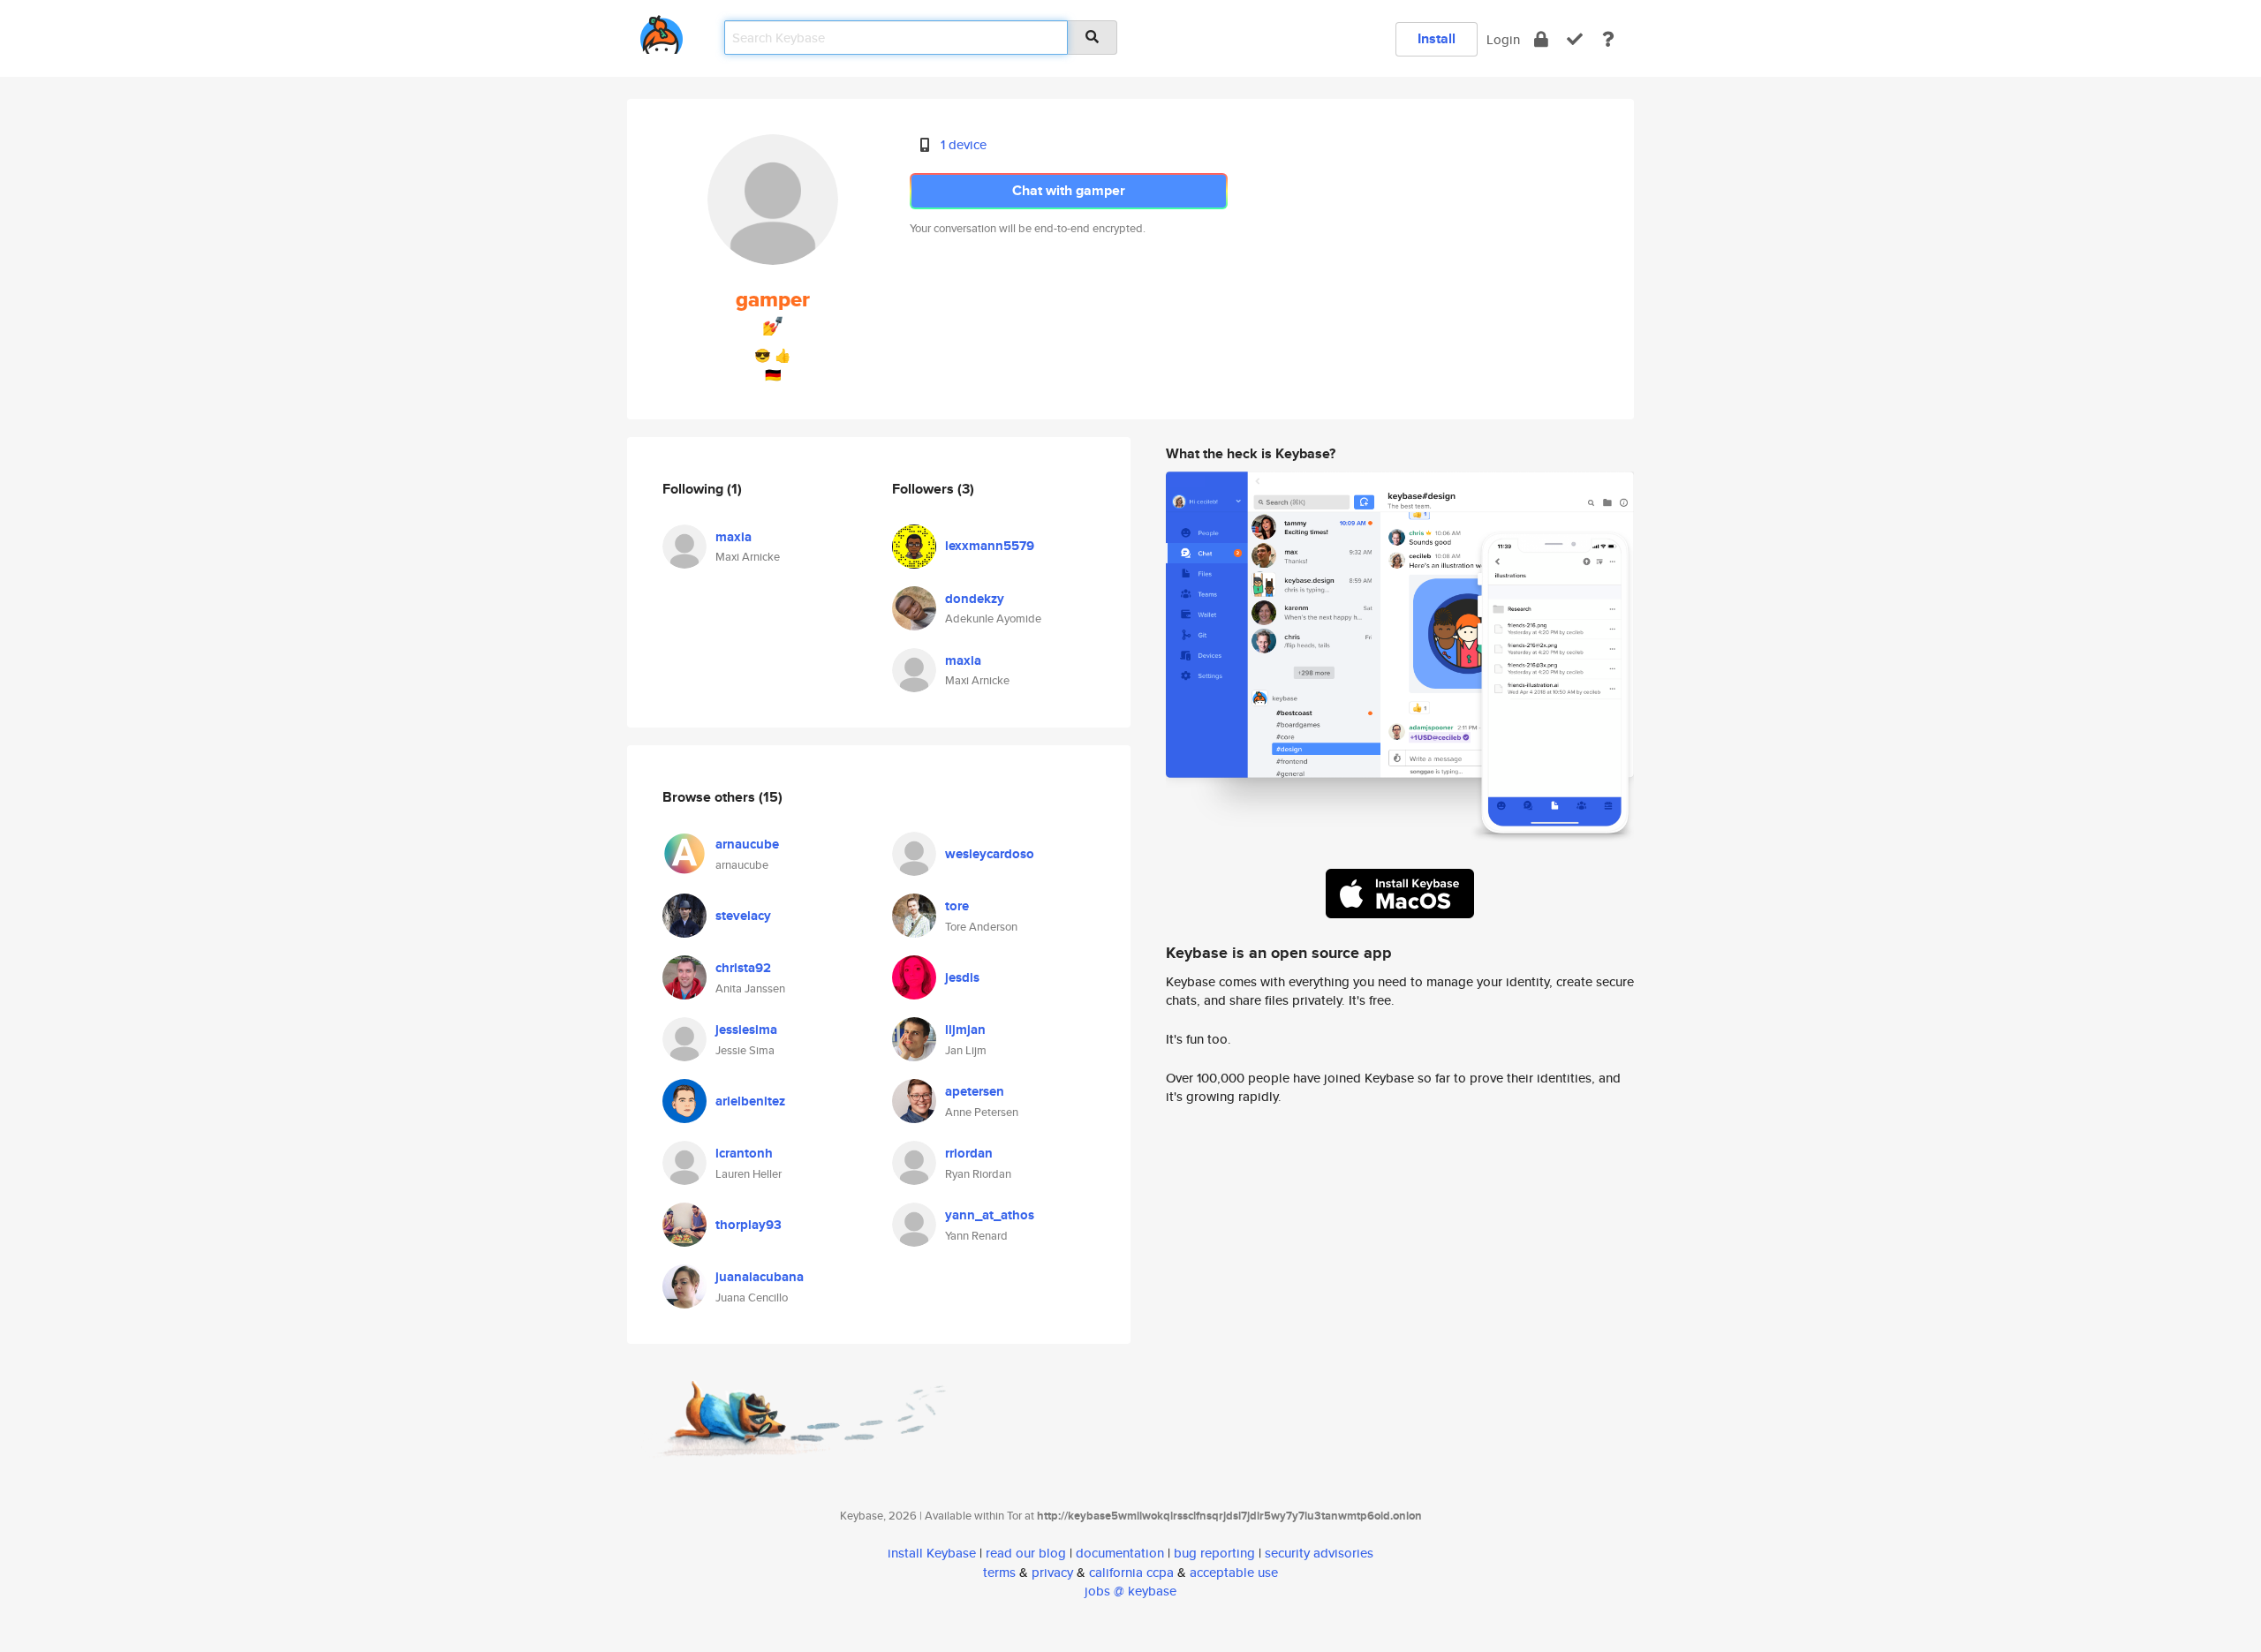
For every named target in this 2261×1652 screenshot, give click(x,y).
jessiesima (746, 1030)
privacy (1052, 1572)
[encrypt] (1541, 39)
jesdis (962, 977)
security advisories (1319, 1553)
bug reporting (1214, 1553)
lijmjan (965, 1030)
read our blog (1026, 1553)
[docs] (1608, 39)
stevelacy (743, 916)
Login (1503, 39)
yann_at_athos (990, 1215)
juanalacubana (760, 1277)
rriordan (969, 1153)
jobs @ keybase (1130, 1591)
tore (957, 906)
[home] (662, 31)
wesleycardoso (990, 854)
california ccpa (1131, 1572)
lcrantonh (744, 1153)
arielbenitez (750, 1101)
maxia (734, 537)
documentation (1120, 1553)
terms (999, 1572)
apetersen (975, 1091)
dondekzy (975, 599)
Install (1437, 38)
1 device (964, 144)
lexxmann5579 (990, 546)
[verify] (1575, 39)
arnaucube (747, 844)
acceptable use (1234, 1572)
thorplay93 (749, 1225)
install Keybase (932, 1553)
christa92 (743, 968)
